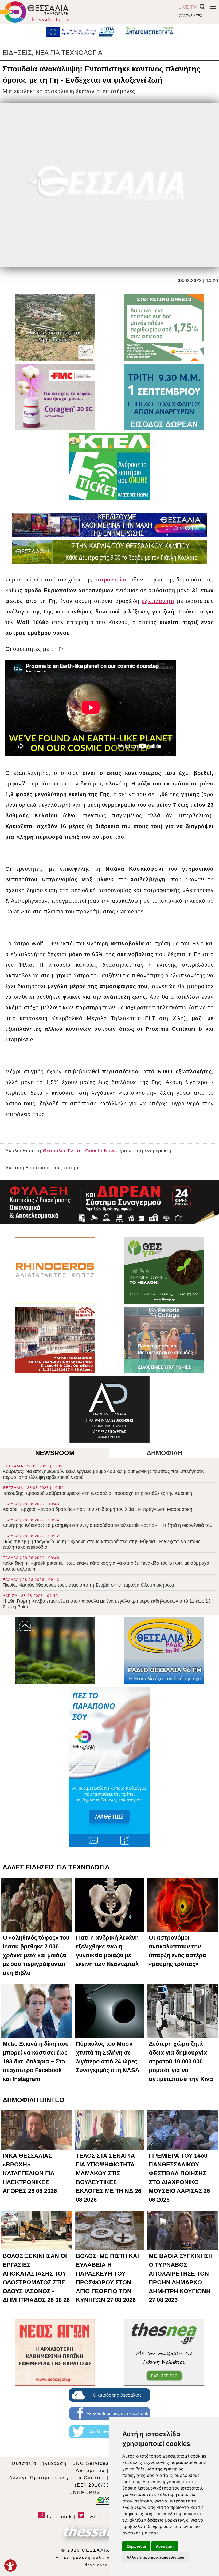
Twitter (95, 2517)
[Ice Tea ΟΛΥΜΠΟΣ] (55, 1651)
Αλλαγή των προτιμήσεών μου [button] (155, 2557)
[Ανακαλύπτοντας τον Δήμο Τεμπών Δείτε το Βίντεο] (55, 328)
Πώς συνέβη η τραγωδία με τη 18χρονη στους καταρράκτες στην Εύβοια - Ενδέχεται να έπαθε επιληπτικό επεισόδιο (101, 1542)
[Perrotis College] (164, 1340)
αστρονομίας (111, 580)
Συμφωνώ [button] (136, 2546)
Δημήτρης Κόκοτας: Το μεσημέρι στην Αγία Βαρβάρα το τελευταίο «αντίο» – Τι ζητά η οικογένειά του (107, 1523)
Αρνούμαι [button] (165, 2546)
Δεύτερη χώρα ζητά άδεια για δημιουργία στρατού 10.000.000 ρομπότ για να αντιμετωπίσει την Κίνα (181, 2061)
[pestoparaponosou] (109, 1767)
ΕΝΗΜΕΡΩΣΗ (87, 2492)
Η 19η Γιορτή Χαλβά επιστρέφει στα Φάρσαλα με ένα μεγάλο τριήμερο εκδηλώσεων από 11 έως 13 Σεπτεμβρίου (107, 1602)
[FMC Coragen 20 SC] (55, 397)
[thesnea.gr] (164, 2352)
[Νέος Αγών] (55, 2352)
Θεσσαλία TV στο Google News (80, 1151)
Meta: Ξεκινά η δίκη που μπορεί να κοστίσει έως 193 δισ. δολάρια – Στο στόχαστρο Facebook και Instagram (36, 2061)
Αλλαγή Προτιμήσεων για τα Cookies (57, 2478)
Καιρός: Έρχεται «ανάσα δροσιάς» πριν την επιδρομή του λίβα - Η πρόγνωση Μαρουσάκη (97, 1507)
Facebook (58, 2517)
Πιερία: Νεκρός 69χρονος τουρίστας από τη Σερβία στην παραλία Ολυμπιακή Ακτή (89, 1583)
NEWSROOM (55, 1453)
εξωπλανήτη (158, 601)
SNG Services (91, 2463)
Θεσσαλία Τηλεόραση (39, 2463)
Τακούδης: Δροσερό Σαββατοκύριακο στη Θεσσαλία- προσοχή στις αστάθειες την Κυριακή (97, 1491)
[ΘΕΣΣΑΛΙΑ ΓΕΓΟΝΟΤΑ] (109, 525)
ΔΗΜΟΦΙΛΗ (164, 1453)
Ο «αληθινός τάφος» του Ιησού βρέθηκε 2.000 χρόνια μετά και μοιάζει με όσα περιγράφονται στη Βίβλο (36, 1955)
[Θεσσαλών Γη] (109, 552)
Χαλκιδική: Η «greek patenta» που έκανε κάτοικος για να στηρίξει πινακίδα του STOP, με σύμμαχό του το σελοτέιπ (106, 1564)
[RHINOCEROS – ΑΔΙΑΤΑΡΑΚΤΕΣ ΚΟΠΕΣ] (55, 1271)
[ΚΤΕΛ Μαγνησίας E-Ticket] (109, 466)
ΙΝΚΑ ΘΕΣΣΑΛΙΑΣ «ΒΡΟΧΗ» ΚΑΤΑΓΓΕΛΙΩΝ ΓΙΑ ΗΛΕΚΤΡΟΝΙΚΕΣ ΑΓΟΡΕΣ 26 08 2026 (30, 2173)
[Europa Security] (109, 1202)
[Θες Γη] (164, 1271)
